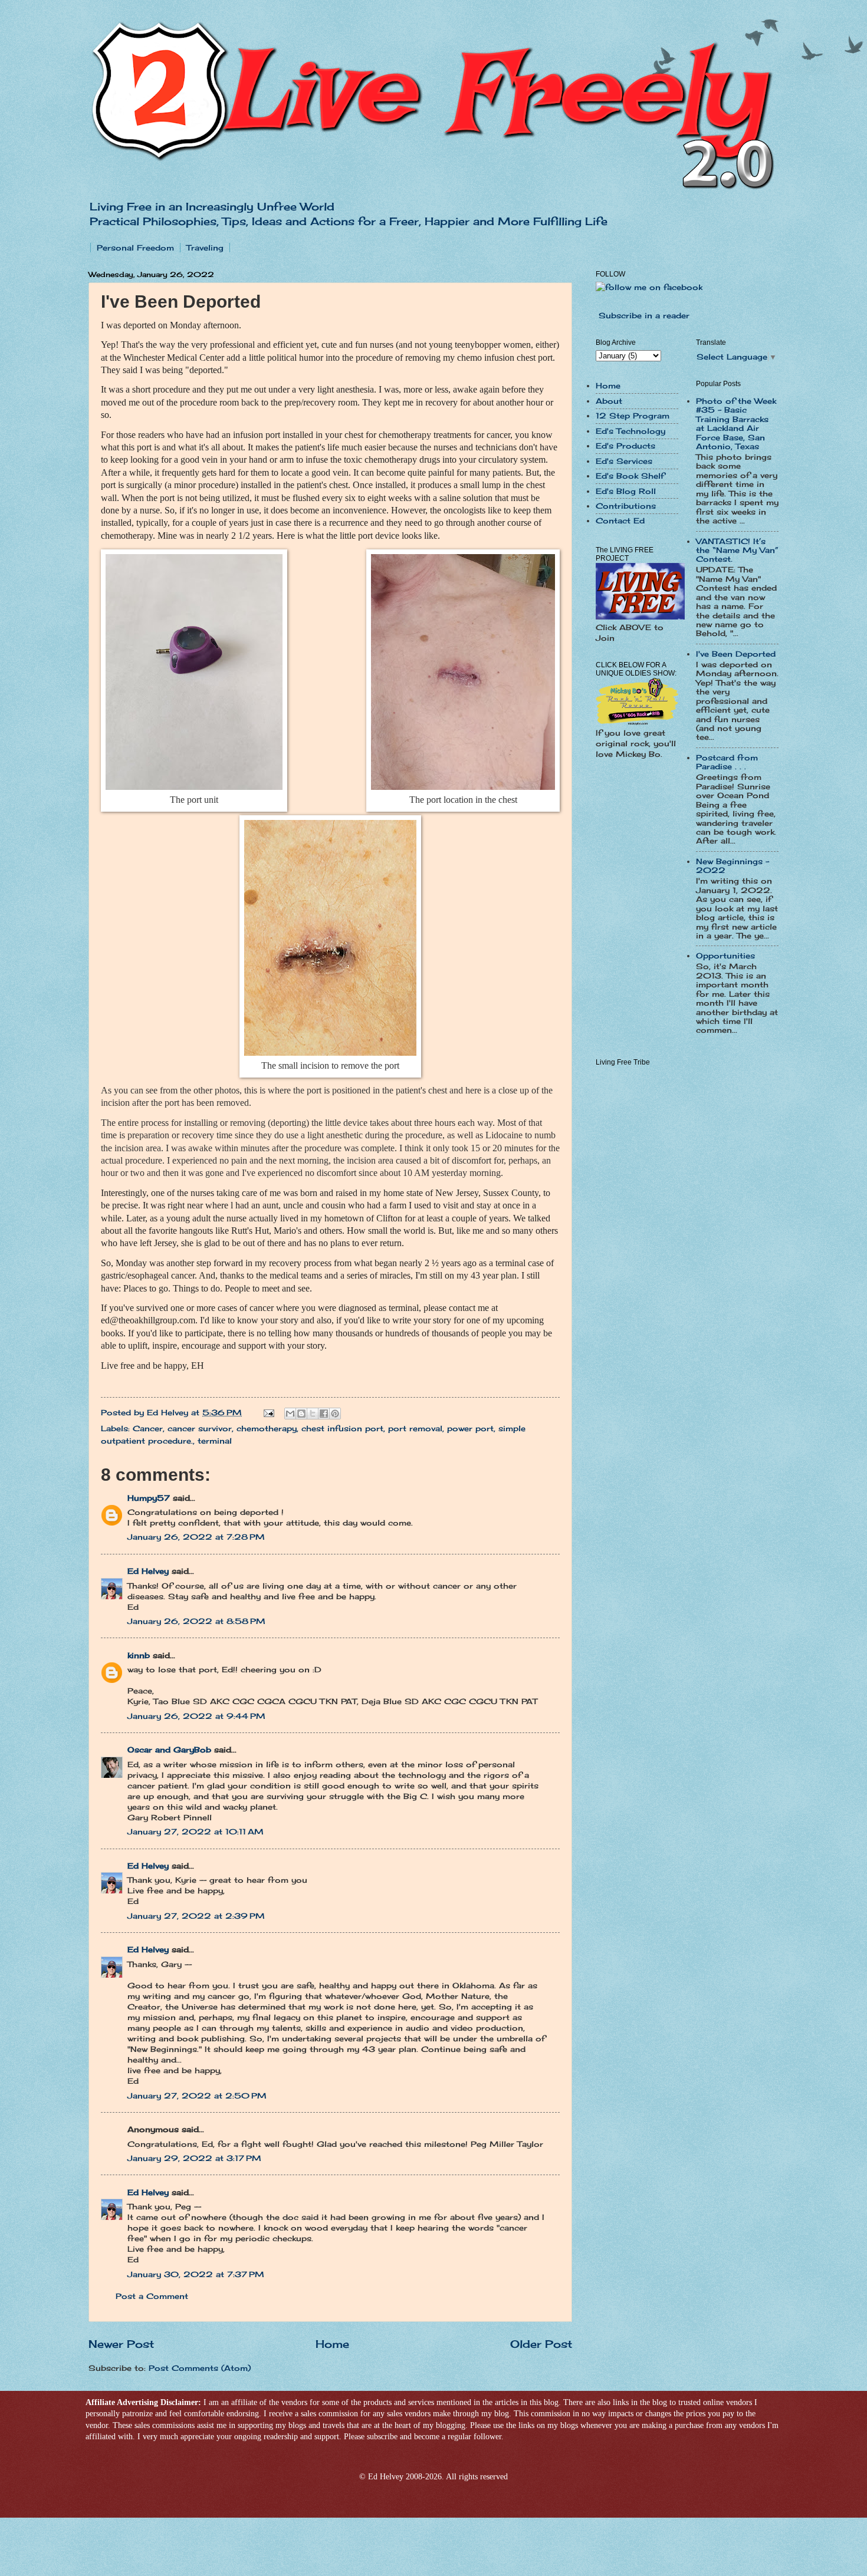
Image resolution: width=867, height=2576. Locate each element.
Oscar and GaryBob (169, 1750)
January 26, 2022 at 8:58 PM (196, 1621)
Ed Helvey (148, 1571)
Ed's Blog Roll (626, 491)
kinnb (139, 1655)
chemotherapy (267, 1428)
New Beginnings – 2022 (733, 866)
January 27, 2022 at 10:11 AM (196, 1831)
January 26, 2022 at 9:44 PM (196, 1716)
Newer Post (121, 2344)
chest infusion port (342, 1428)
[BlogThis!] (301, 1414)
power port (470, 1428)
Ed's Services (624, 461)
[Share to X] (313, 1414)
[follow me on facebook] (649, 287)
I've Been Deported (736, 654)
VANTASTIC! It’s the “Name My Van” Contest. (737, 550)
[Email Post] (269, 1412)
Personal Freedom (135, 248)
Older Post (541, 2344)
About (609, 401)
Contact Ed (620, 521)
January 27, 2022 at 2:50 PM (197, 2096)
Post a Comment (152, 2296)
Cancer (148, 1428)
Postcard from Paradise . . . (727, 762)
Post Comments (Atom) (200, 2368)
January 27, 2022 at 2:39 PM (196, 1916)
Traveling (205, 248)
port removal (415, 1428)
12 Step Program (633, 416)
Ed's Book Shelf (630, 476)
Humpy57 (149, 1498)
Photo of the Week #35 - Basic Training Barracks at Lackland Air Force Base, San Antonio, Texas (736, 424)
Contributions (626, 506)
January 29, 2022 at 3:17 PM (194, 2158)
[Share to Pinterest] (335, 1414)
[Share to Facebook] (324, 1414)
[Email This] (290, 1414)
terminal (215, 1441)
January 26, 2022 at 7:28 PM (196, 1537)
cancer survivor (200, 1428)
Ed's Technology (630, 431)
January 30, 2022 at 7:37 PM (196, 2274)
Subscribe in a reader (644, 315)
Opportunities (725, 956)
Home (332, 2344)
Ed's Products (625, 446)
